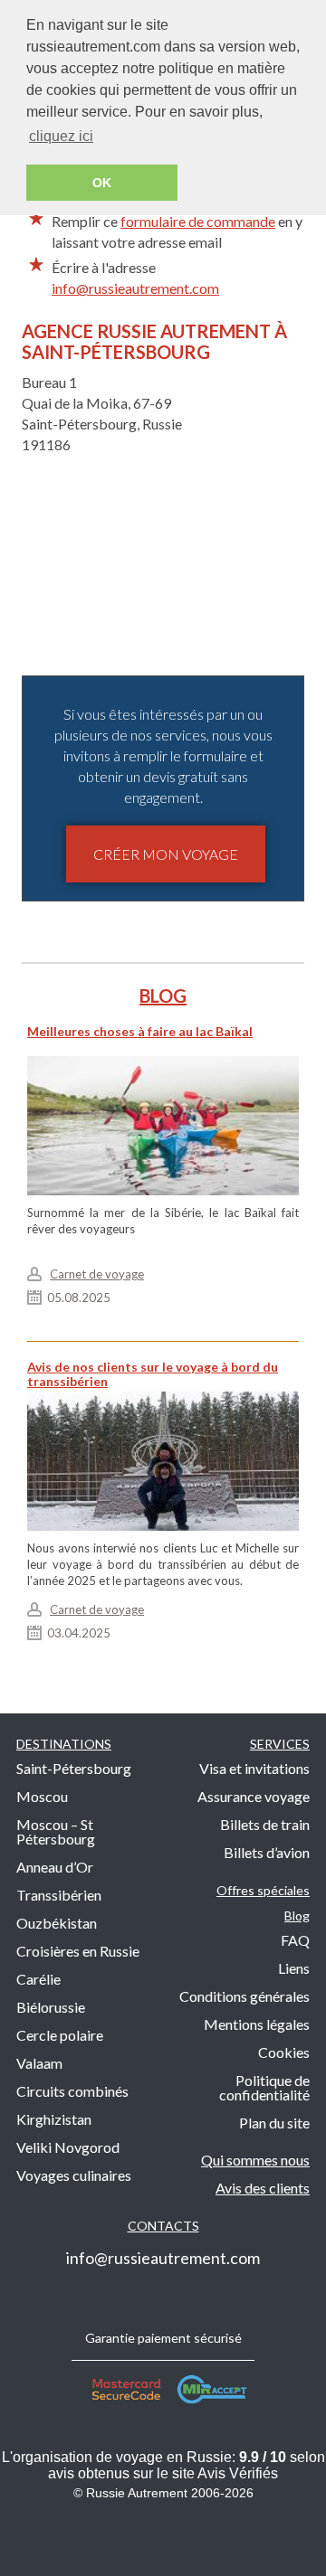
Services (280, 1744)
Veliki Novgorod (68, 2147)
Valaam (39, 2063)
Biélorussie (51, 2007)
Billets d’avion (267, 1852)
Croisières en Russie (78, 1951)
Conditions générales (244, 1996)
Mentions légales (257, 2024)
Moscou (42, 1796)
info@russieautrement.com (135, 288)
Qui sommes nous (255, 2160)
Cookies (284, 2052)
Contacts (163, 2226)
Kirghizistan (54, 2119)
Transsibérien (59, 1895)
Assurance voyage (254, 1796)
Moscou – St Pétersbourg (56, 1831)
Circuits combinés (72, 2091)
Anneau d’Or (55, 1867)
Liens (294, 1968)
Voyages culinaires (74, 2175)
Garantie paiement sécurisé (163, 2338)
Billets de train (265, 1824)
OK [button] (102, 183)
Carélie (38, 1979)
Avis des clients (263, 2188)
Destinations (64, 1744)
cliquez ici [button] (61, 136)
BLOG (163, 995)
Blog (297, 1915)
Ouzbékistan (57, 1923)
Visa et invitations (254, 1768)
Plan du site (274, 2123)
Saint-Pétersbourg (74, 1768)
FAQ (295, 1940)
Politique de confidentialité (264, 2087)
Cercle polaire (60, 2035)
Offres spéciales (263, 1890)
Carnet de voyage (97, 1274)
